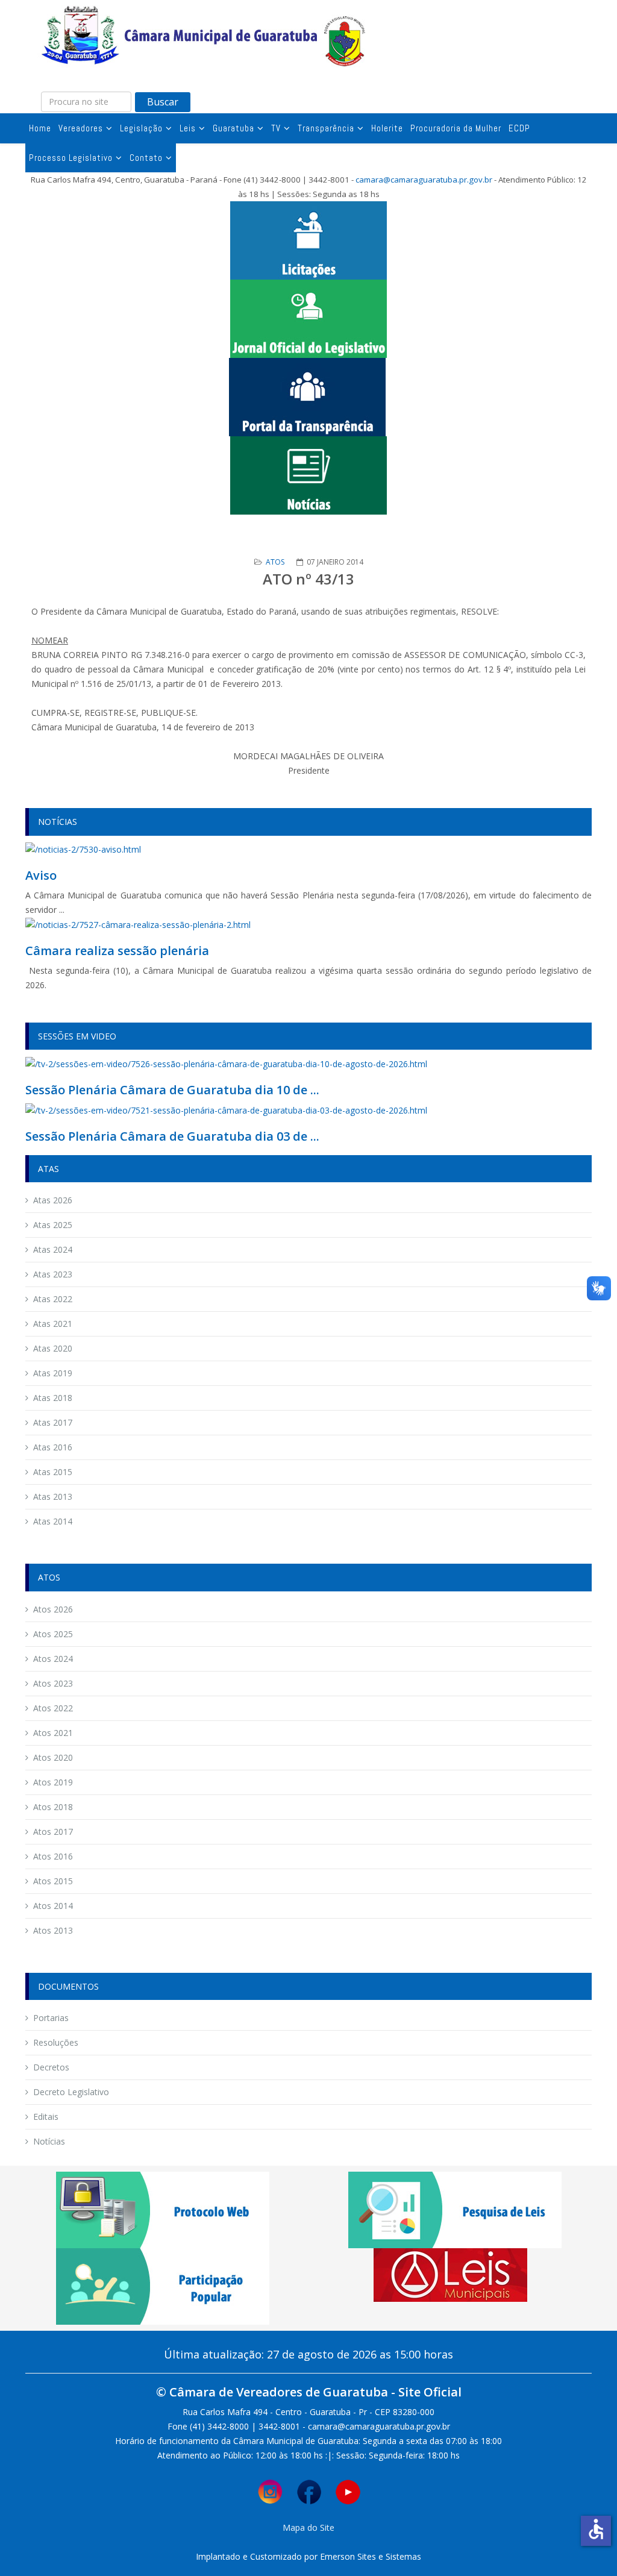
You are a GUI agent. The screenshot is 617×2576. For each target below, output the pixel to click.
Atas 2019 (53, 1373)
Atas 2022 (53, 1299)
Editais (46, 2117)
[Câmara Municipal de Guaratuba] (203, 35)
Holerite (387, 128)
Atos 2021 (53, 1733)
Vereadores (81, 128)
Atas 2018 (53, 1398)
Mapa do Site (308, 2527)
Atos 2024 (53, 1659)
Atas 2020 (53, 1348)
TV (276, 128)
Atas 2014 (53, 1521)
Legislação (141, 128)
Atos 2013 (53, 1930)
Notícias (49, 2141)
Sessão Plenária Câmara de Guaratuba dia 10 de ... (172, 1090)
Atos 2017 (53, 1832)
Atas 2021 (53, 1324)
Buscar (163, 102)
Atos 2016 (53, 1856)
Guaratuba (233, 128)
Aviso (41, 875)
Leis (188, 128)
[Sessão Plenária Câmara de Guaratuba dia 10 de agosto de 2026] (226, 1063)
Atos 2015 (53, 1881)
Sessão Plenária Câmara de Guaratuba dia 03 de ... (172, 1136)
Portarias (51, 2018)
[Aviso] (83, 849)
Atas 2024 (53, 1249)
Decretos (51, 2067)
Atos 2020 (53, 1757)
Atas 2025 (53, 1225)
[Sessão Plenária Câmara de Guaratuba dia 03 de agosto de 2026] (226, 1110)
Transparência (326, 128)
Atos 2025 (53, 1634)
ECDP (519, 128)
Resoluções (56, 2042)
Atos (275, 562)
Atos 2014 (53, 1906)
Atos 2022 (53, 1708)
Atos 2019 (53, 1782)
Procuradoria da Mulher (456, 128)
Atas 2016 (53, 1447)
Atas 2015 (53, 1472)
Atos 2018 (53, 1807)
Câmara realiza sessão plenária (117, 951)
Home (40, 128)
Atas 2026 (53, 1200)
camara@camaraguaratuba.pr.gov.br (424, 180)
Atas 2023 (53, 1274)
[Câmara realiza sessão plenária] (138, 924)
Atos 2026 (53, 1609)
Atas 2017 (53, 1422)
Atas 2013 (53, 1496)
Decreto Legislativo (71, 2092)
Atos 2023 (53, 1683)
